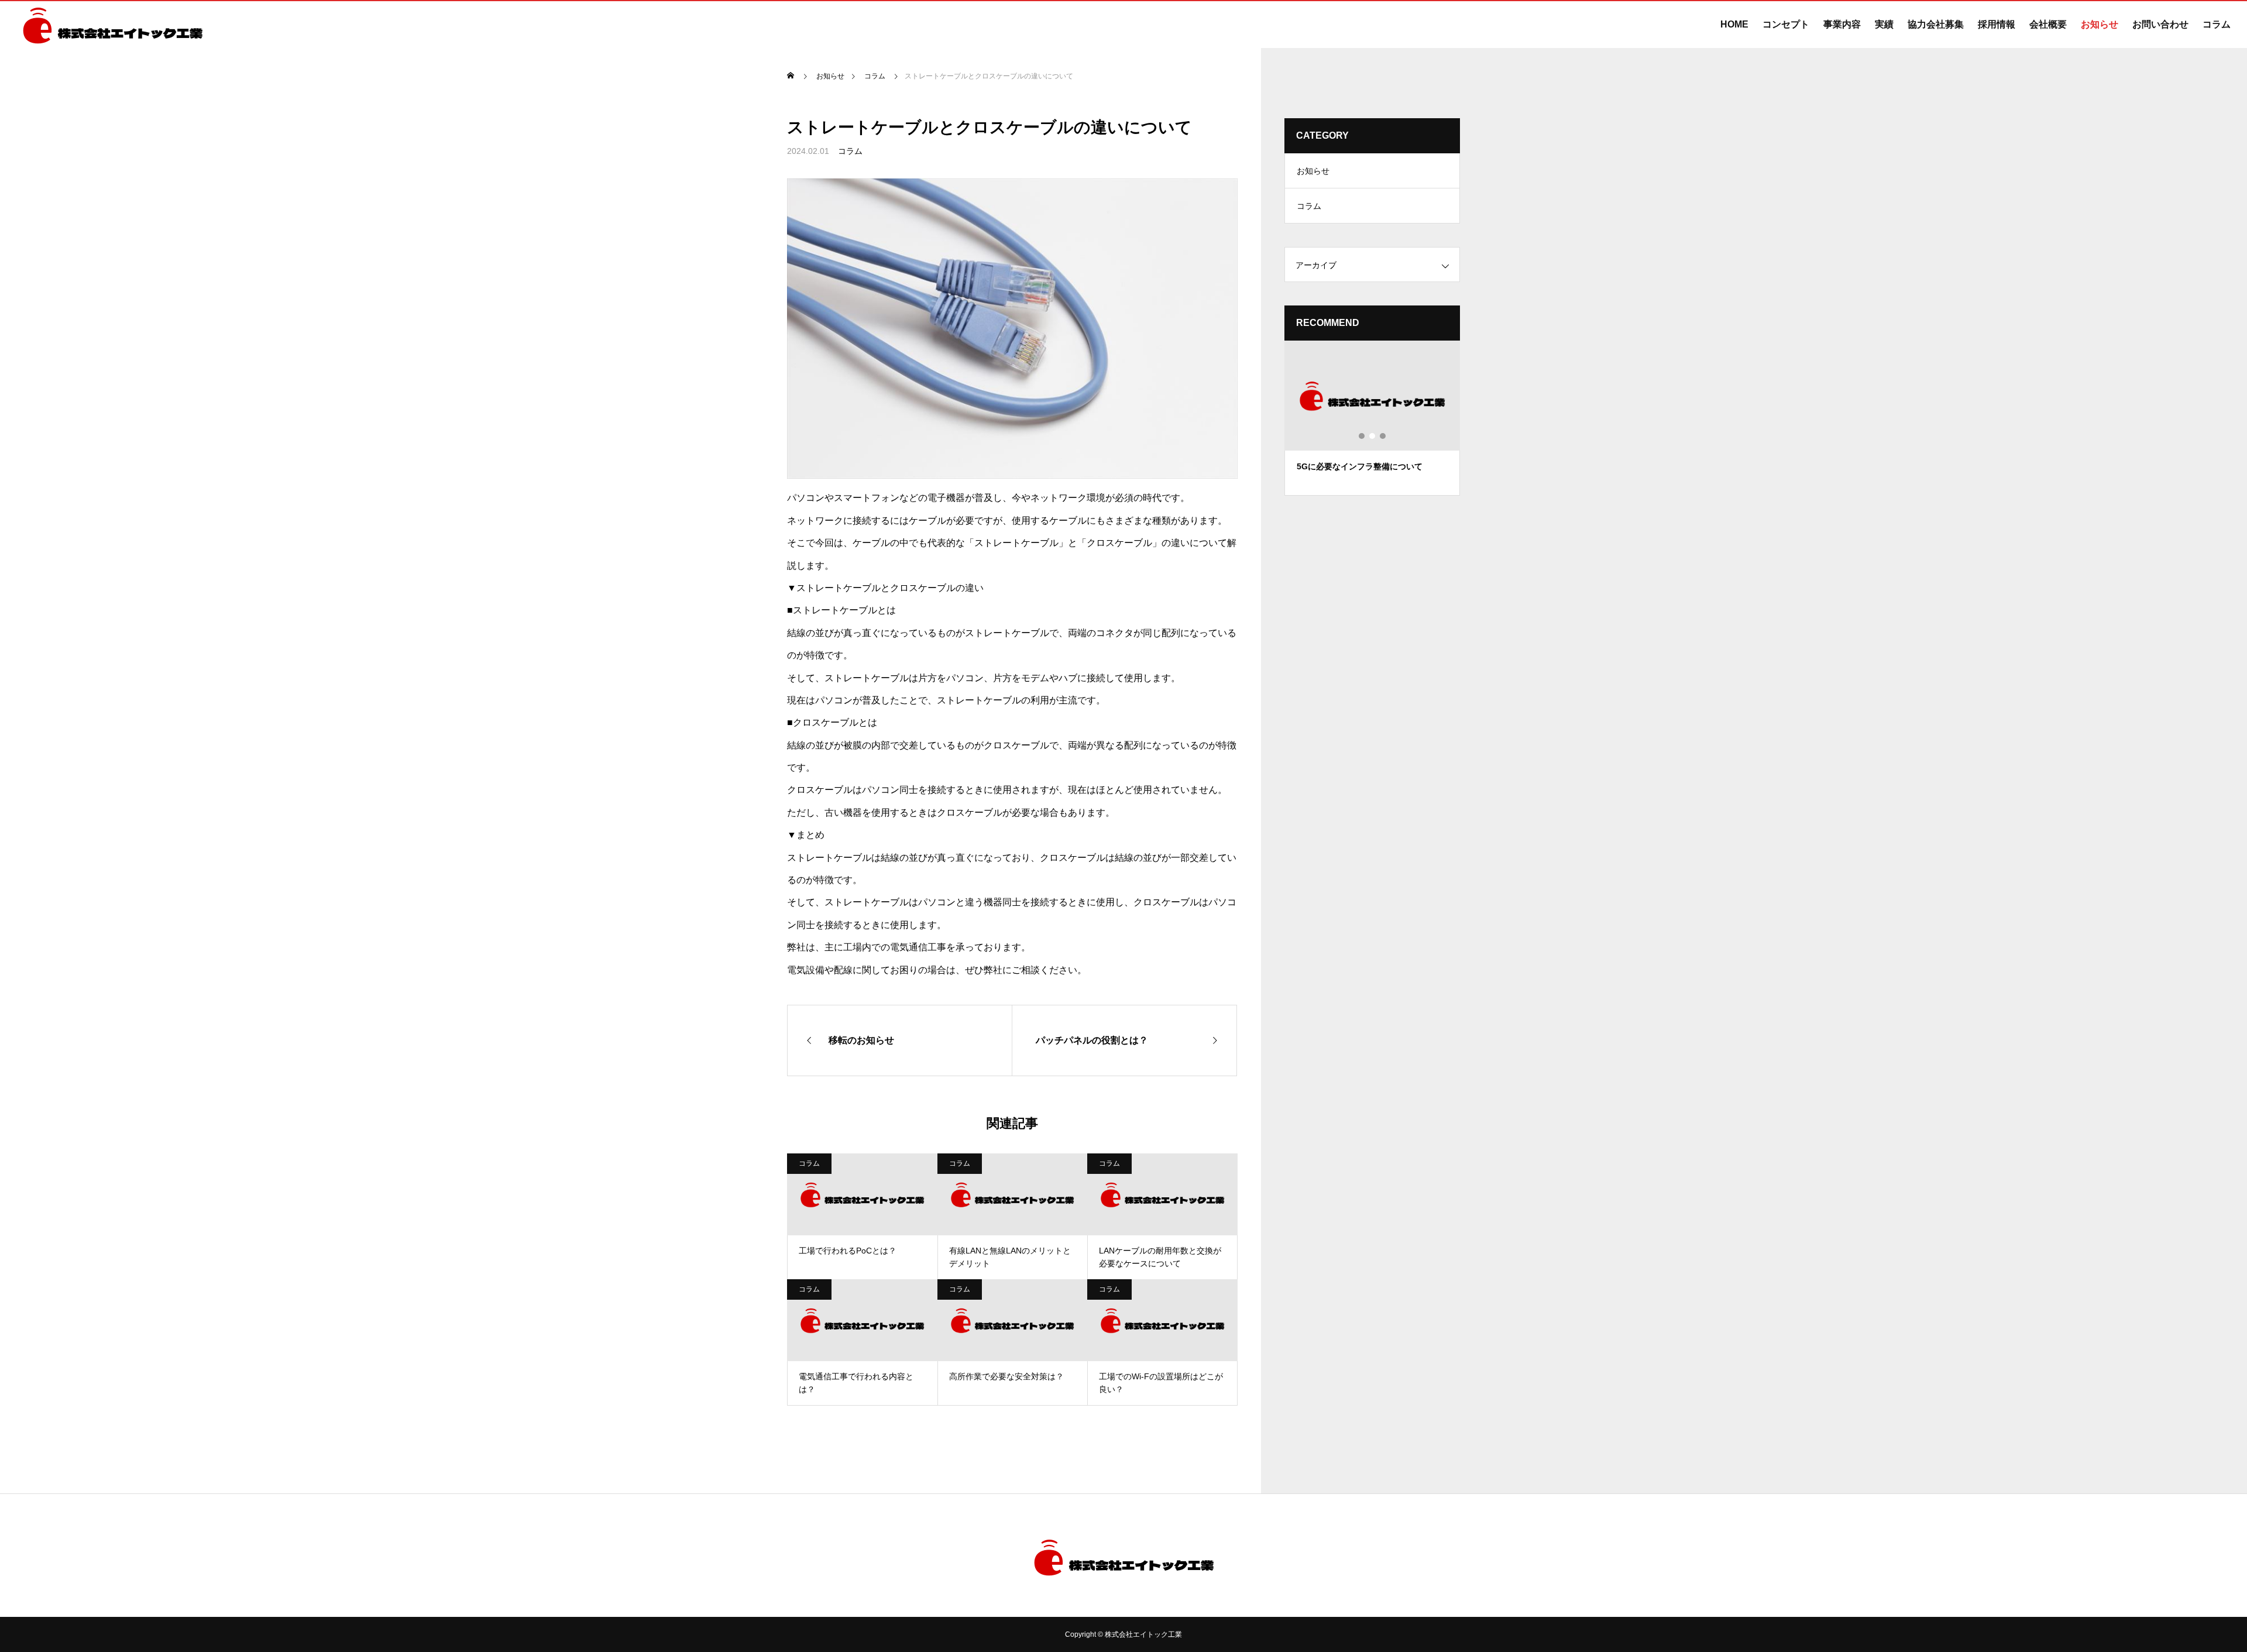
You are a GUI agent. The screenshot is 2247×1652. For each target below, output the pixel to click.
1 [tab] (1362, 436)
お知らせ (2100, 24)
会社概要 (2048, 24)
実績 (1884, 24)
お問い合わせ (2160, 24)
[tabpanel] (1372, 418)
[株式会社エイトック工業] (113, 25)
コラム (2217, 24)
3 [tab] (1383, 436)
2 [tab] (1373, 436)
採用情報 (1997, 24)
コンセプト (1786, 24)
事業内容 (1842, 24)
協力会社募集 (1936, 24)
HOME (1734, 24)
